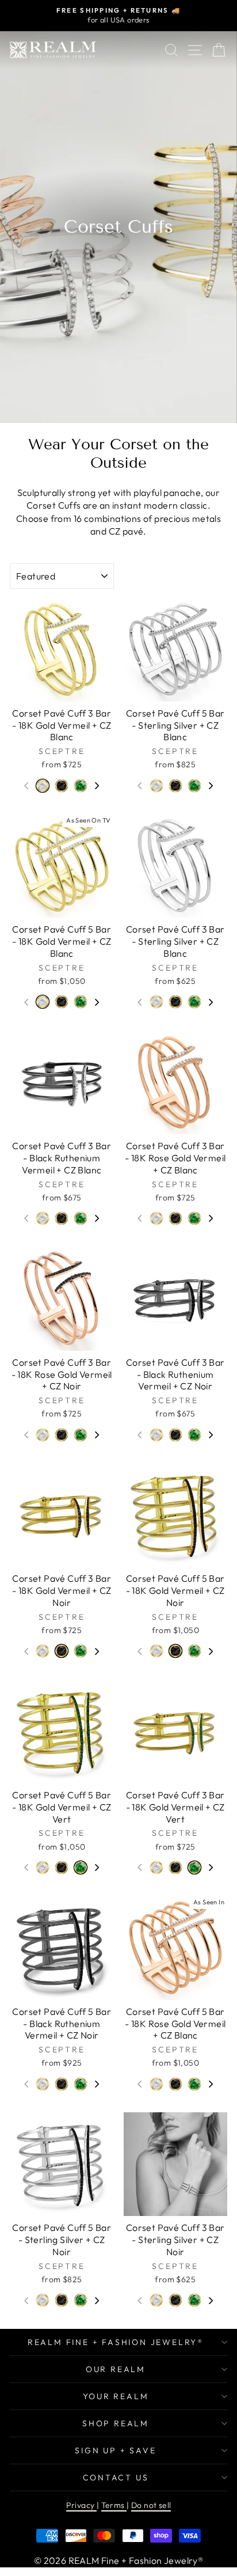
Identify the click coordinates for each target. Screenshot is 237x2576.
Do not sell (151, 2505)
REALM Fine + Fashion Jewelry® (116, 2342)
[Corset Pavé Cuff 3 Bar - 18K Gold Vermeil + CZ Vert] (81, 787)
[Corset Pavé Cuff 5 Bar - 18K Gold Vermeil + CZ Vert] (194, 787)
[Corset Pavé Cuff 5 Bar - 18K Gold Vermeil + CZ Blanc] (156, 787)
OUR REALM (116, 2369)
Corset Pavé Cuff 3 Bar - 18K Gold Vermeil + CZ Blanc (43, 786)
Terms (114, 2505)
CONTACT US (116, 2477)
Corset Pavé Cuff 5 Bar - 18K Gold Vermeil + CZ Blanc (156, 786)
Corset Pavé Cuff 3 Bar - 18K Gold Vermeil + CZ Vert (81, 786)
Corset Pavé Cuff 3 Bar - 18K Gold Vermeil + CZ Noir (62, 786)
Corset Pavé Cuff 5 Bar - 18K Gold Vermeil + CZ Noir (175, 786)
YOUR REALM (116, 2396)
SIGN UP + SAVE (115, 2450)
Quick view (62, 690)
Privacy (81, 2505)
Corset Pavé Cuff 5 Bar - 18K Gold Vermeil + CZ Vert (194, 786)
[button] (97, 786)
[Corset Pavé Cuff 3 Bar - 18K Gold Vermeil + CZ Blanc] (43, 787)
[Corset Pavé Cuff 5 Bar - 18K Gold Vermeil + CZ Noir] (175, 787)
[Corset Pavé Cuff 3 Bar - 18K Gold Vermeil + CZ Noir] (62, 787)
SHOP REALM (116, 2423)
